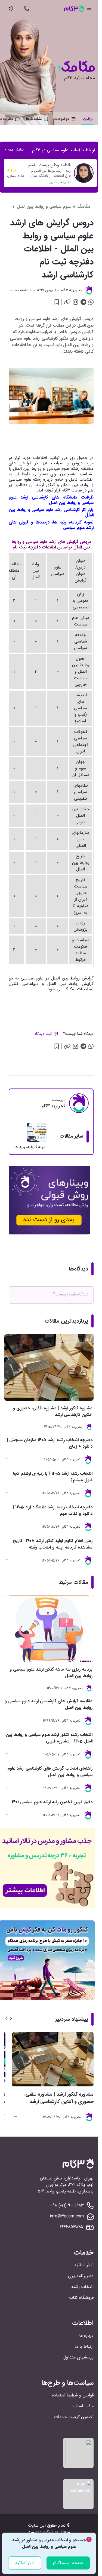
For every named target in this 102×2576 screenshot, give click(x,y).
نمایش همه (16, 150)
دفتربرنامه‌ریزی (81, 2276)
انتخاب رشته (82, 2287)
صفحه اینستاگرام (68, 2563)
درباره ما (86, 2336)
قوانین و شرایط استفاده (73, 2395)
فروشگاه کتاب (81, 2298)
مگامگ (84, 207)
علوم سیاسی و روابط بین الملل (44, 207)
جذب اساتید (83, 2406)
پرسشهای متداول (78, 2357)
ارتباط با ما (84, 2346)
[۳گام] (74, 8)
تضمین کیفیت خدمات (74, 2417)
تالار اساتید (84, 2265)
